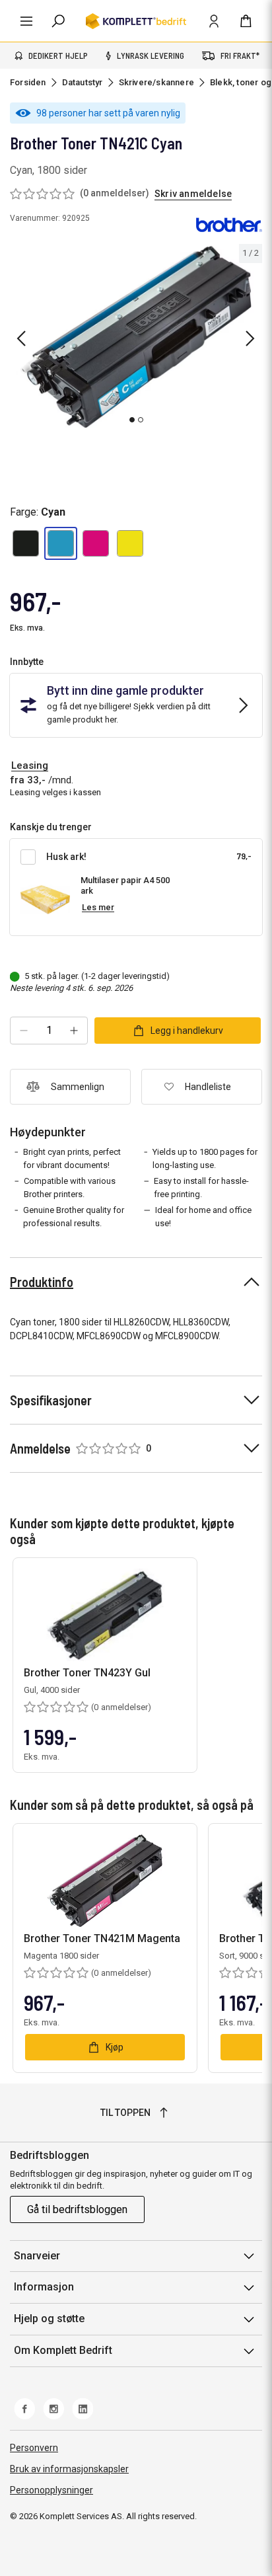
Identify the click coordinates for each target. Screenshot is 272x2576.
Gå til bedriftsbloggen (77, 2209)
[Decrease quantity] (24, 1031)
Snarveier (37, 2256)
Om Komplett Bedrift (63, 2350)
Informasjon (44, 2287)
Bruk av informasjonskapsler (69, 2469)
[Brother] (229, 224)
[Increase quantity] (74, 1031)
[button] (26, 543)
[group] (136, 336)
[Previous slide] (21, 338)
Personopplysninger (51, 2490)
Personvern (34, 2448)
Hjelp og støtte (49, 2319)
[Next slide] (250, 338)
